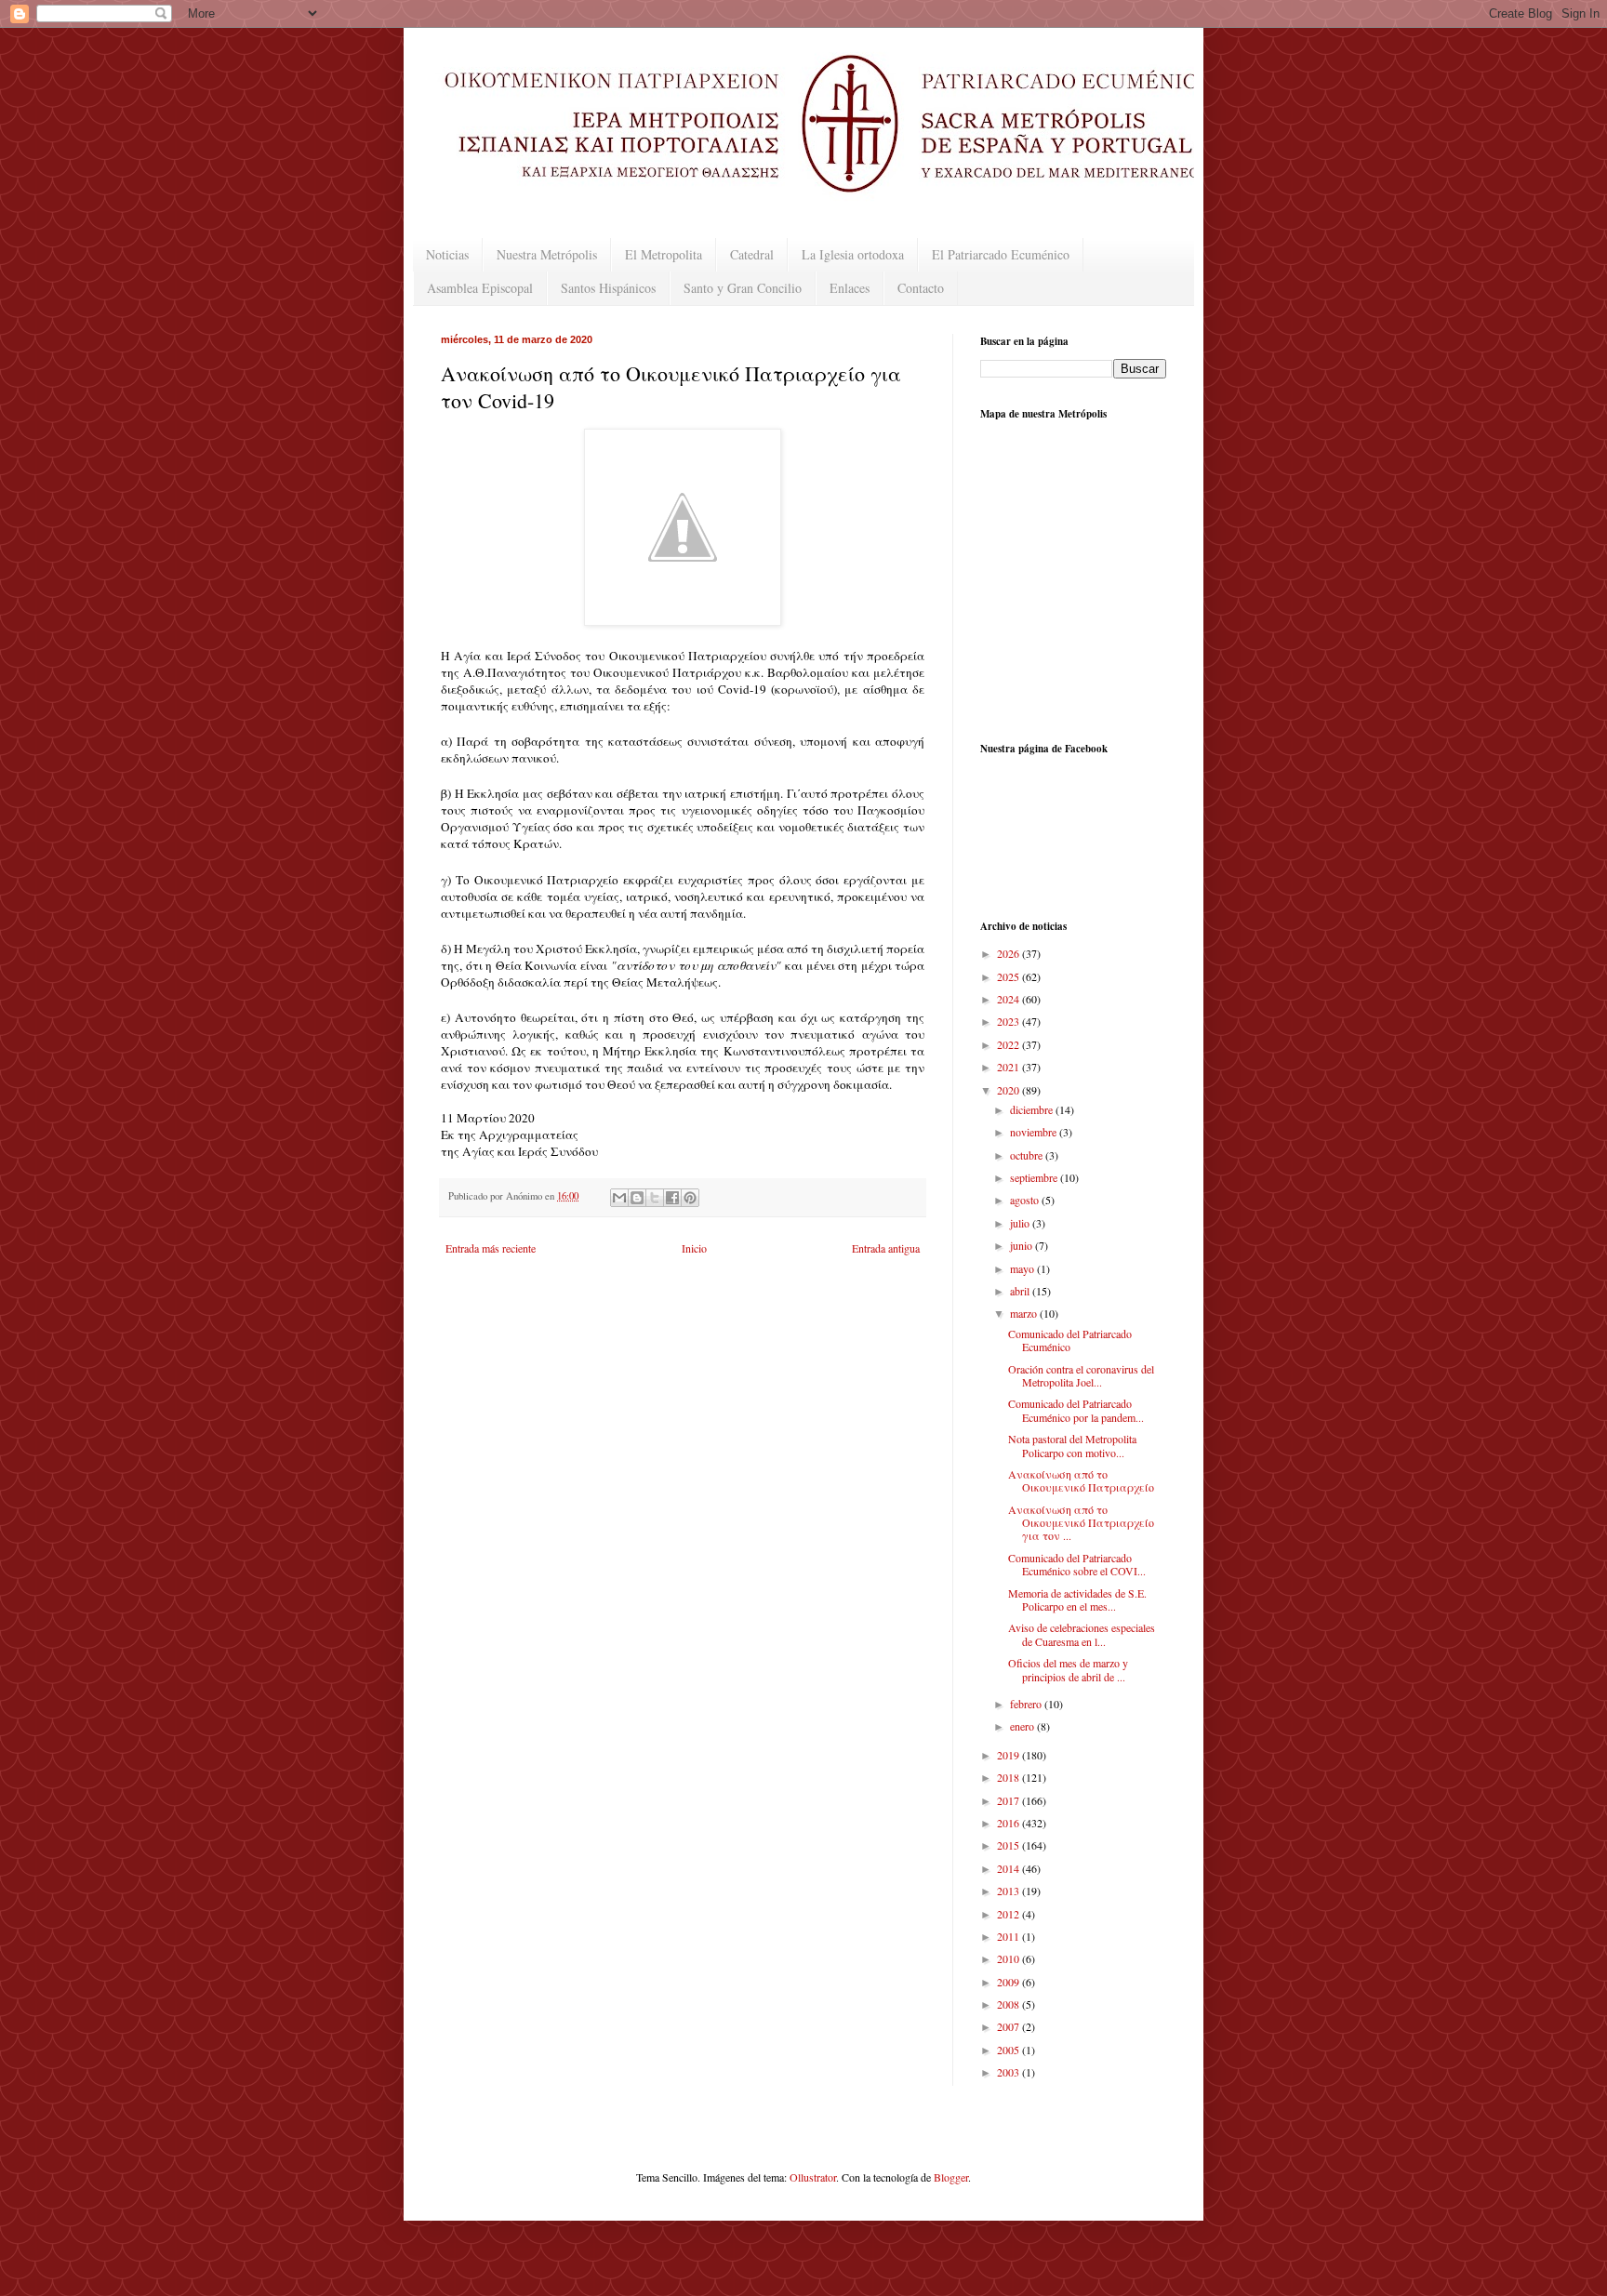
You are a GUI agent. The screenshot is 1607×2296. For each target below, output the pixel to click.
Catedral (752, 254)
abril (1021, 1291)
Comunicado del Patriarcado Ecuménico (1070, 1340)
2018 (1009, 1777)
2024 (1009, 999)
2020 (1009, 1090)
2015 (1009, 1845)
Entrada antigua (886, 1248)
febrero (1027, 1704)
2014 (1009, 1868)
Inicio (694, 1248)
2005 (1009, 2050)
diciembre (1033, 1109)
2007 (1009, 2026)
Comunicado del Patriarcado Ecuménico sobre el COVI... (1077, 1564)
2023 (1009, 1021)
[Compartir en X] (655, 1198)
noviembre (1035, 1132)
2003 (1009, 2072)
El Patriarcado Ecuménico (1001, 254)
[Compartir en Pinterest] (690, 1198)
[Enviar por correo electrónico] (619, 1198)
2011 (1009, 1936)
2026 (1009, 953)
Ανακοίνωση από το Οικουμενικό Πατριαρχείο (1081, 1480)
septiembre (1035, 1177)
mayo (1023, 1268)
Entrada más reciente (491, 1248)
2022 (1009, 1044)
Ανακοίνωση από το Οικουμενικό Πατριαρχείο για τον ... (1081, 1523)
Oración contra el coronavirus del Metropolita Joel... (1081, 1375)
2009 (1009, 1982)
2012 (1009, 1914)
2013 (1009, 1891)
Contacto (921, 288)
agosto (1026, 1200)
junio (1023, 1245)
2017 (1009, 1800)
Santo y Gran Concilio (743, 288)
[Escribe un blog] (637, 1198)
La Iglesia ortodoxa (853, 254)
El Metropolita (664, 254)
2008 (1009, 2004)
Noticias (447, 254)
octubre (1028, 1155)
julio (1021, 1223)
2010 (1009, 1958)
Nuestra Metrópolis (547, 254)
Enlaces (850, 288)
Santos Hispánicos (608, 288)
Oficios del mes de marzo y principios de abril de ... (1068, 1669)
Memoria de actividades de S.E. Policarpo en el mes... (1077, 1599)
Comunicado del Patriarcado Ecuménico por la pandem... (1076, 1410)
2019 (1009, 1755)
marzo (1025, 1313)
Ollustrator (813, 2177)
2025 (1009, 976)
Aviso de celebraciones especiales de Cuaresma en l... (1082, 1634)
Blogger (951, 2177)
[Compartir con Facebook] (672, 1198)
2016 (1009, 1823)
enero (1023, 1726)
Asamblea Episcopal (480, 288)
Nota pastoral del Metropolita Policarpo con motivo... (1072, 1445)
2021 (1009, 1067)
